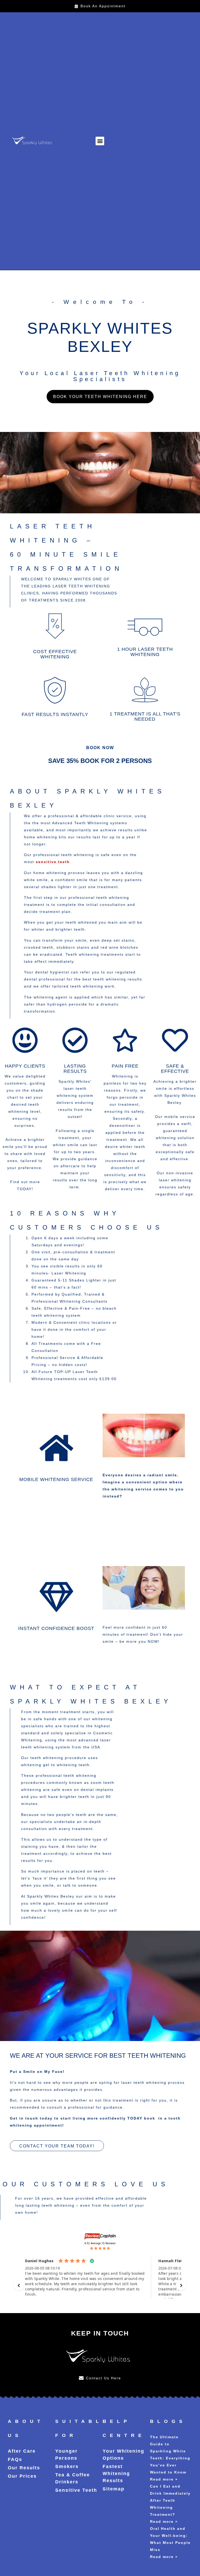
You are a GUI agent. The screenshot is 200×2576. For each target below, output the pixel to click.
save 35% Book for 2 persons (100, 761)
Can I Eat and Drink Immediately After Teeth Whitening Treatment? (170, 2500)
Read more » (164, 2479)
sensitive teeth (53, 862)
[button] (100, 141)
